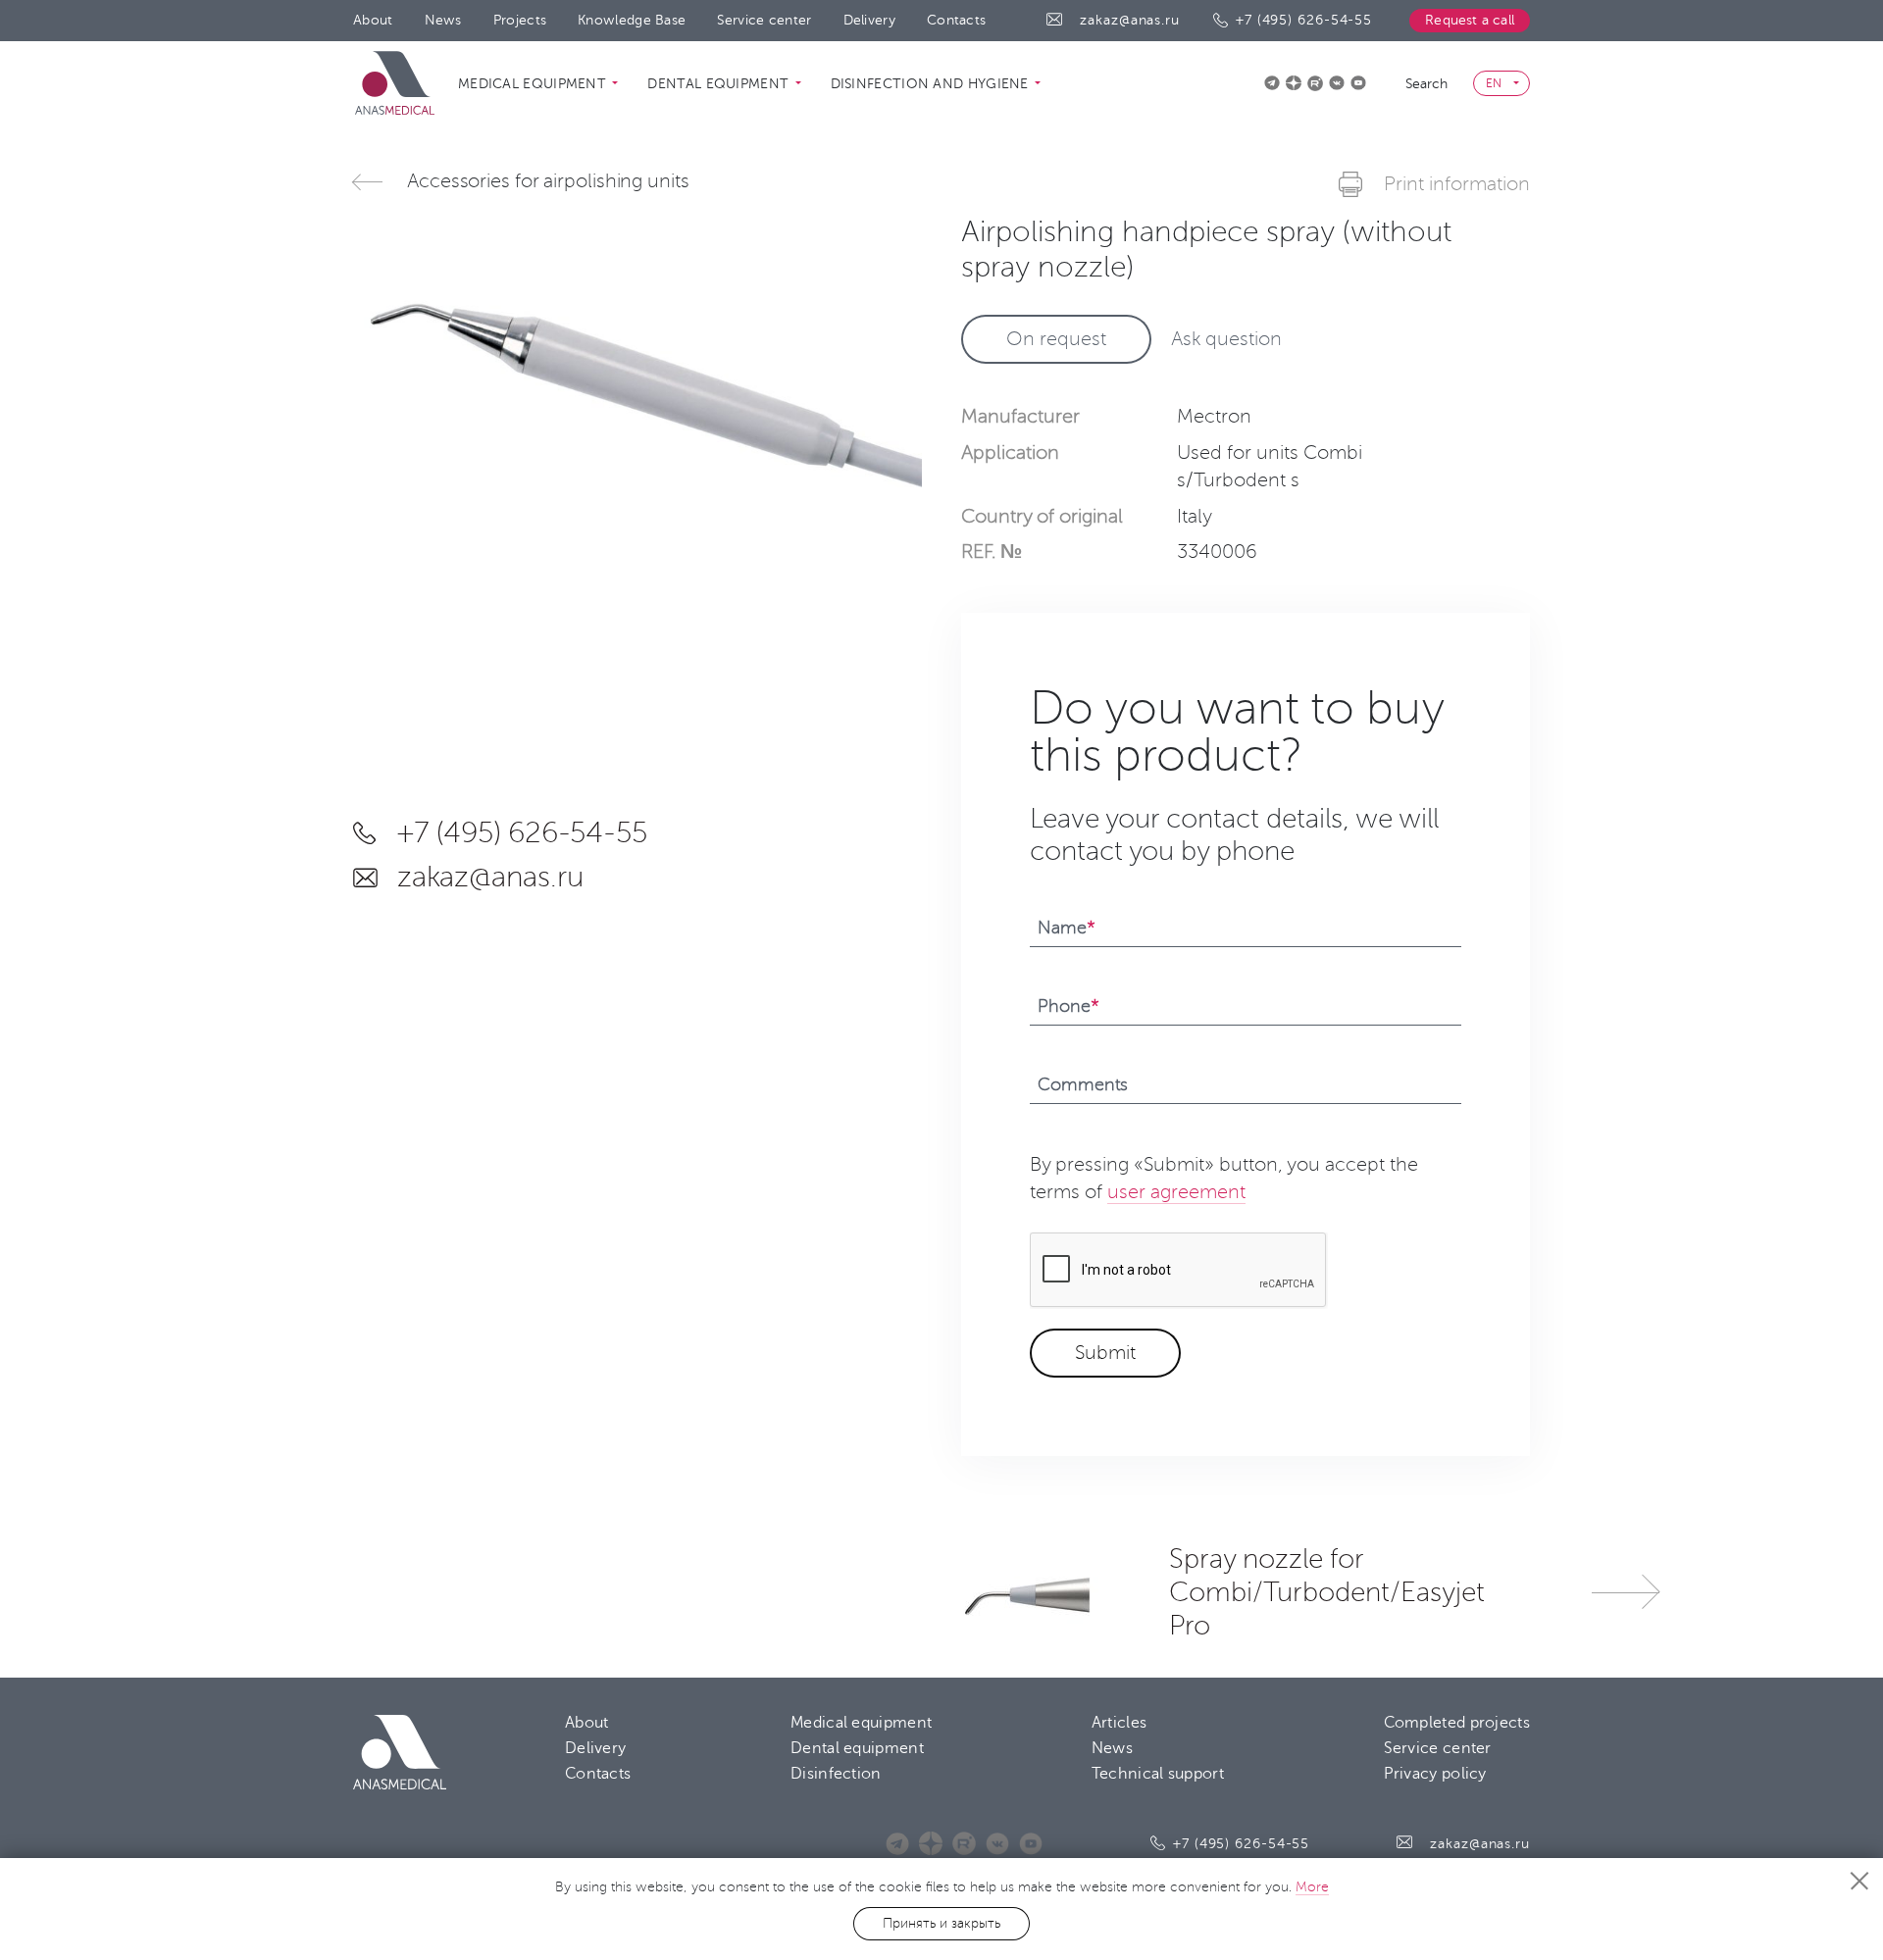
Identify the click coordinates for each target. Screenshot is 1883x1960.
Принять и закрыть (941, 1923)
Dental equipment (720, 84)
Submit (1105, 1353)
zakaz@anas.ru (1130, 20)
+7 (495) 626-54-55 (1304, 20)
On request (1056, 339)
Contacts (956, 20)
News (443, 20)
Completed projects (1457, 1723)
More (1312, 1887)
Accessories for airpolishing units (548, 181)
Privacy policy (1435, 1774)
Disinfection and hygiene (932, 84)
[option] (637, 387)
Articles (1119, 1723)
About (373, 20)
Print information (1457, 184)
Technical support (1158, 1774)
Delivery (869, 20)
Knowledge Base (632, 20)
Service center (764, 20)
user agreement (1176, 1192)
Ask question (1226, 339)
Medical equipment (534, 84)
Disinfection (836, 1774)
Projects (520, 20)
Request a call (1470, 20)
